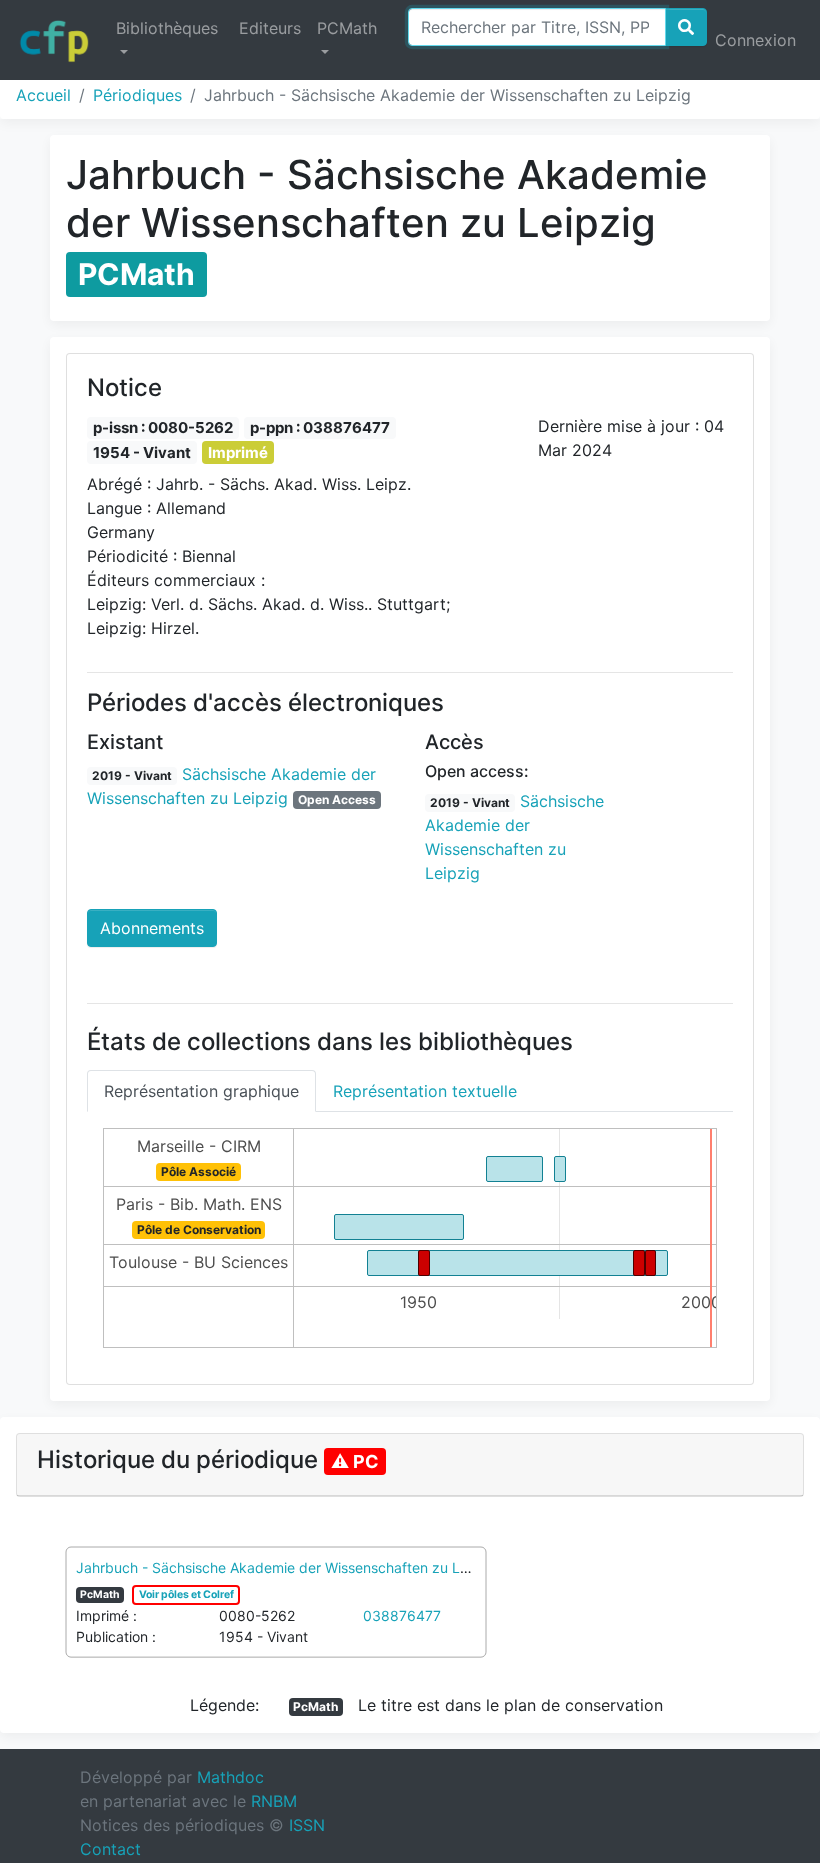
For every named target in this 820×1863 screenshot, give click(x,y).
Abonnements (152, 928)
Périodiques (137, 95)
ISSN (307, 1825)
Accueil (43, 95)
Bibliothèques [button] (167, 28)
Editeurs (270, 28)
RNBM (274, 1801)
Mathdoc (230, 1777)
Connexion (755, 40)
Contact (110, 1849)
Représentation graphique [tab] (201, 1091)
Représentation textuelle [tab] (425, 1091)
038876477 (402, 1615)
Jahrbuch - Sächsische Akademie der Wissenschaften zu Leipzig (288, 1567)
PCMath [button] (347, 28)
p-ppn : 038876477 (320, 427)
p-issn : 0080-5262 (163, 427)
